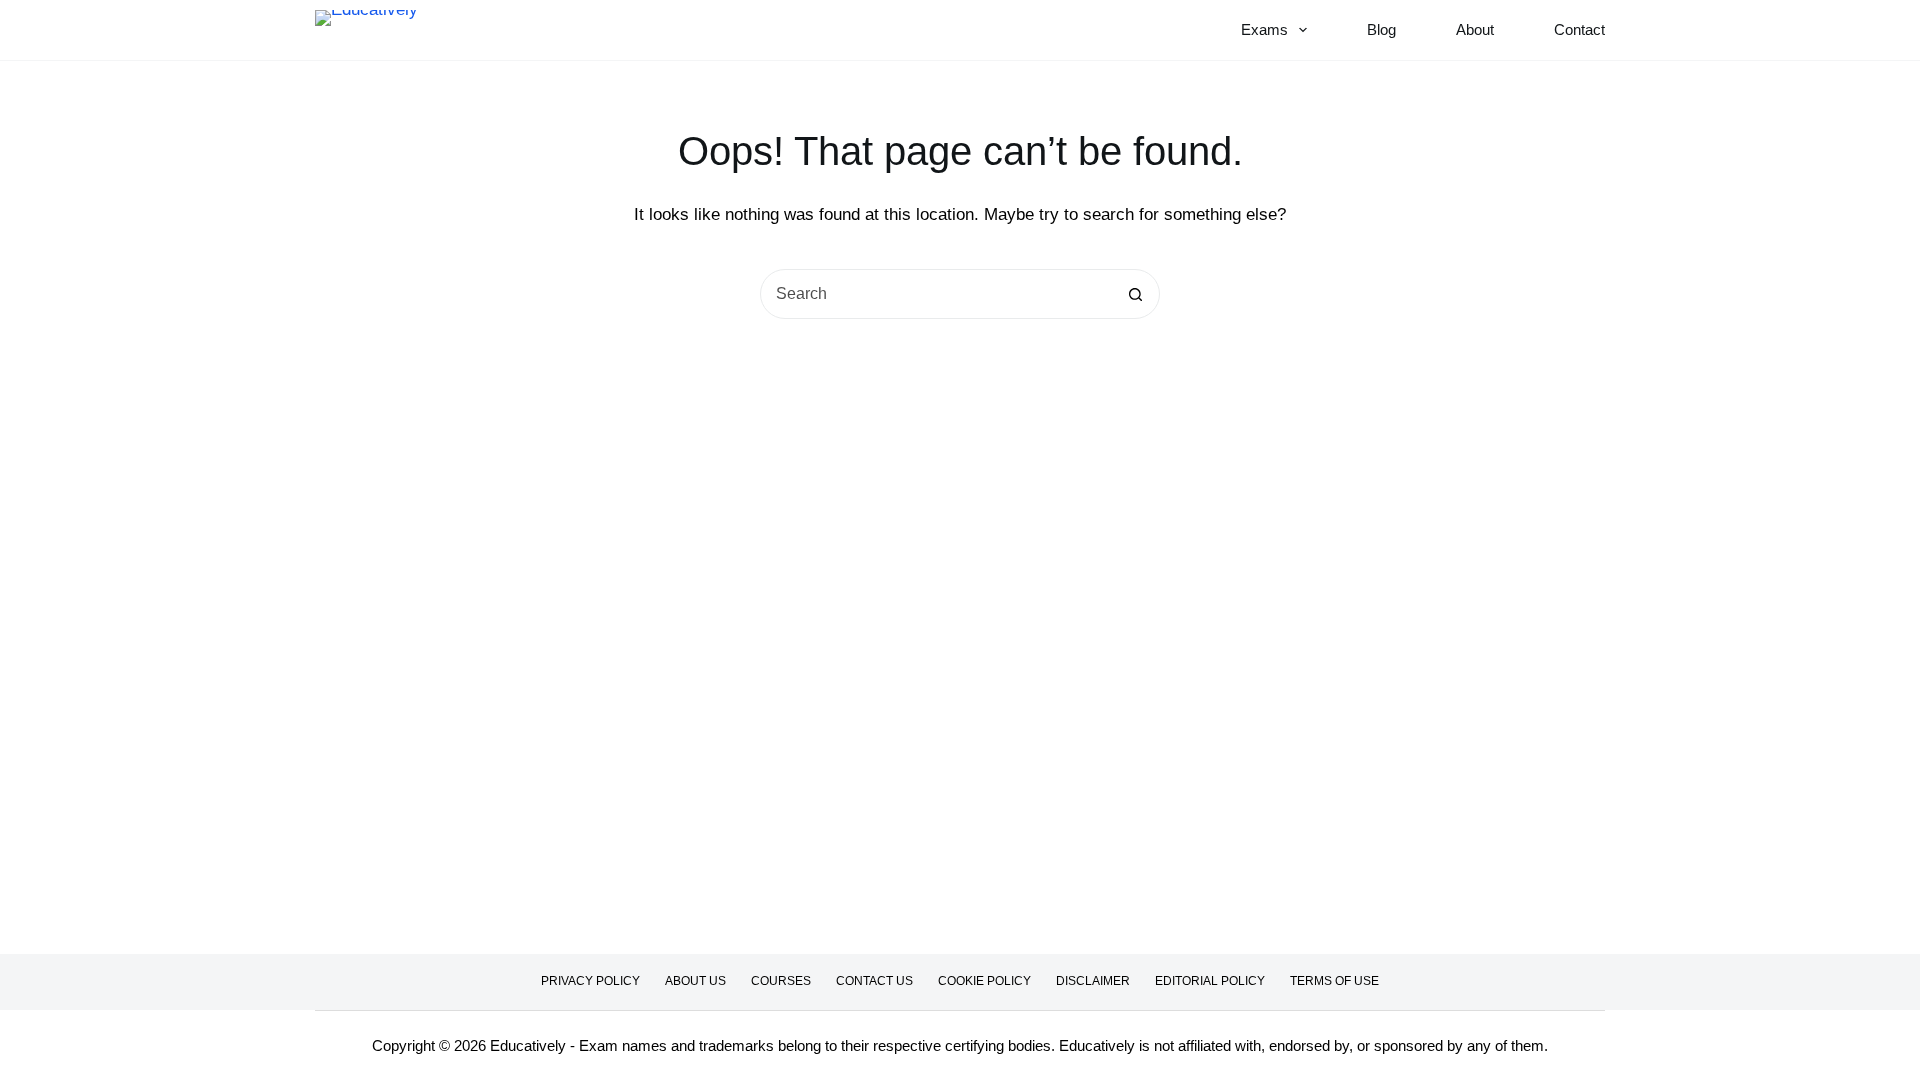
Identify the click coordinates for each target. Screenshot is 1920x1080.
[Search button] (1135, 294)
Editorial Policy (1210, 981)
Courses (781, 981)
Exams (1264, 29)
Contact (1579, 29)
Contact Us (874, 981)
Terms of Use (1334, 981)
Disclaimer (1093, 981)
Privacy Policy (590, 981)
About (1475, 29)
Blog (1381, 29)
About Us (695, 981)
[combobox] (936, 294)
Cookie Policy (984, 981)
